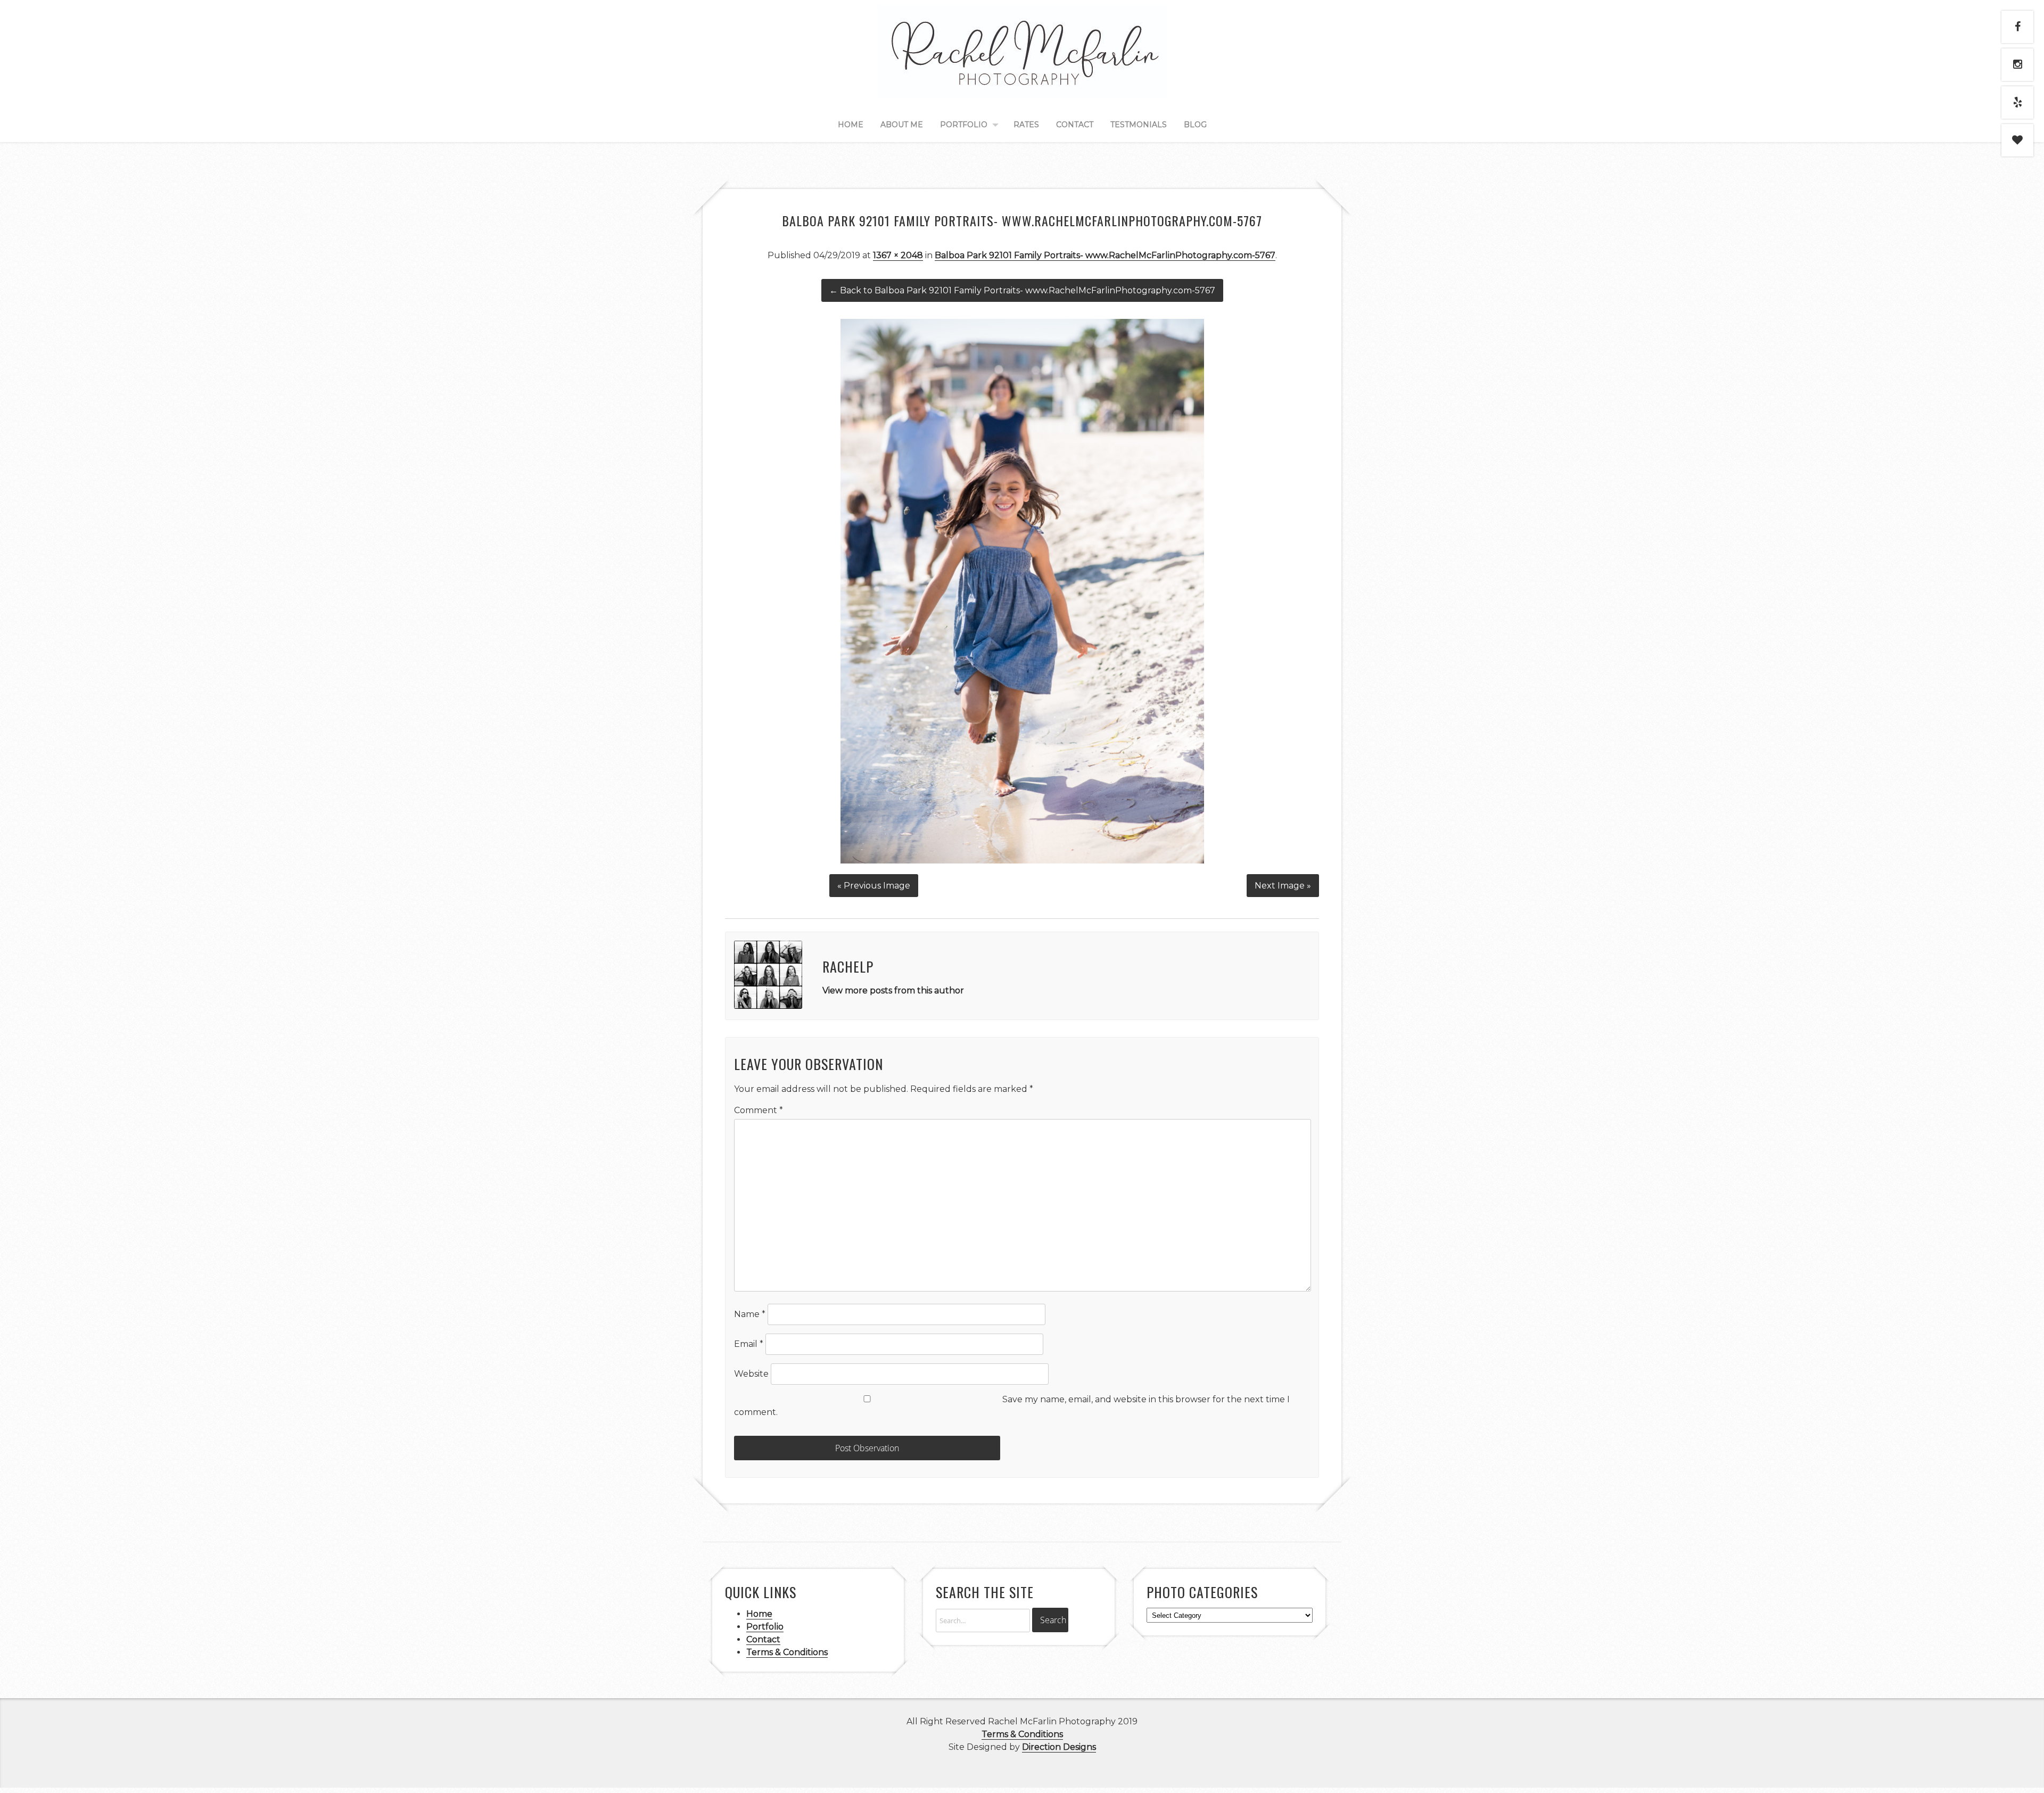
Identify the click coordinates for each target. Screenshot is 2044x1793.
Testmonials (1139, 125)
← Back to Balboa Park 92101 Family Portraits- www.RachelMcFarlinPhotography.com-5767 (1022, 290)
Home (851, 125)
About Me (902, 125)
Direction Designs (1059, 1747)
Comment (759, 1110)
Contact (1075, 125)
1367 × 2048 (898, 255)
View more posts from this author (893, 990)
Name (750, 1314)
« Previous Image (874, 886)
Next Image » (1283, 886)
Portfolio (964, 125)
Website (751, 1374)
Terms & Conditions (787, 1652)
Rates (1026, 125)
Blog (1195, 125)
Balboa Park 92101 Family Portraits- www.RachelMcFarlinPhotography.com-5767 (1105, 255)
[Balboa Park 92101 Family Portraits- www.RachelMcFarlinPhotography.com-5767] (1022, 861)
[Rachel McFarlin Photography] (1022, 86)
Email (749, 1344)
